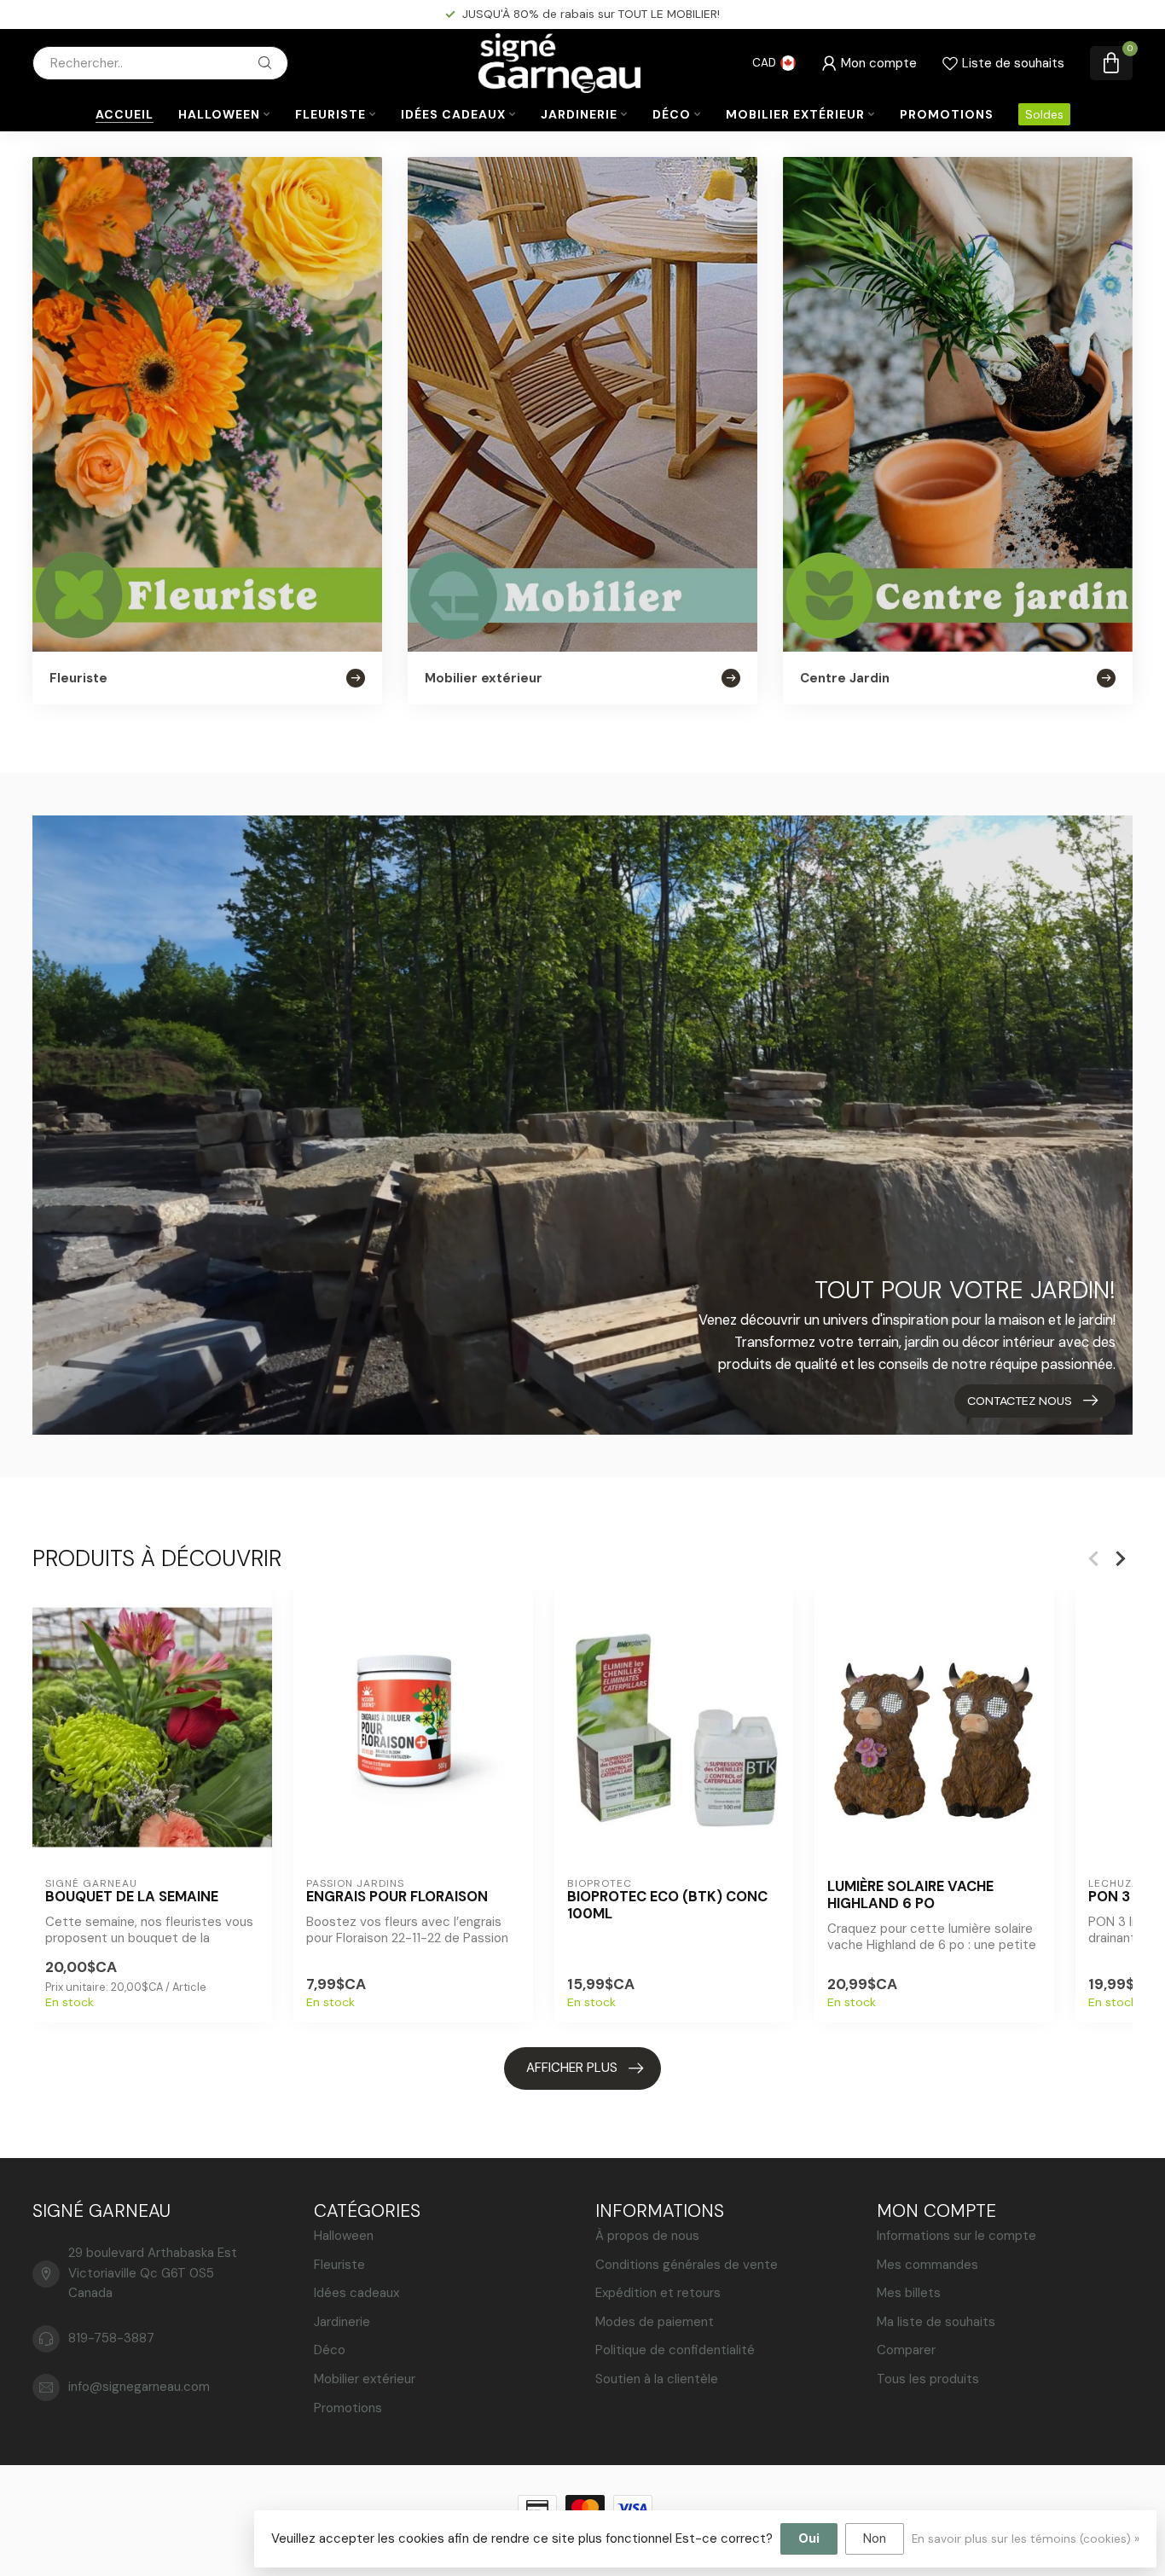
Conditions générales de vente (687, 2265)
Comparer (906, 2350)
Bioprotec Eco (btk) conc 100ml (667, 1906)
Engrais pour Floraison (397, 1897)
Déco (672, 114)
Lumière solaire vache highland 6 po (910, 1895)
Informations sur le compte (956, 2236)
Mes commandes (927, 2265)
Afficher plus (572, 2068)
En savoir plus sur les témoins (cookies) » (1026, 2539)
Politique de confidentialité (675, 2350)
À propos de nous (647, 2236)
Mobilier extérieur (795, 114)
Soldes (1044, 114)
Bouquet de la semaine (132, 1897)
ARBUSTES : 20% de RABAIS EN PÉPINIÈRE (591, 14)
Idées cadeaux (453, 114)
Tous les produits (928, 2379)
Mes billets (909, 2293)
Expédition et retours (658, 2293)
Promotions (947, 114)
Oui (809, 2538)
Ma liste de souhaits (936, 2322)
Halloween (219, 114)
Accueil (125, 114)
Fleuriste (330, 114)
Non (875, 2538)
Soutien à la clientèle (657, 2379)
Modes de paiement (655, 2322)
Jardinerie (579, 114)
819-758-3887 (111, 2338)
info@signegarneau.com (139, 2387)
